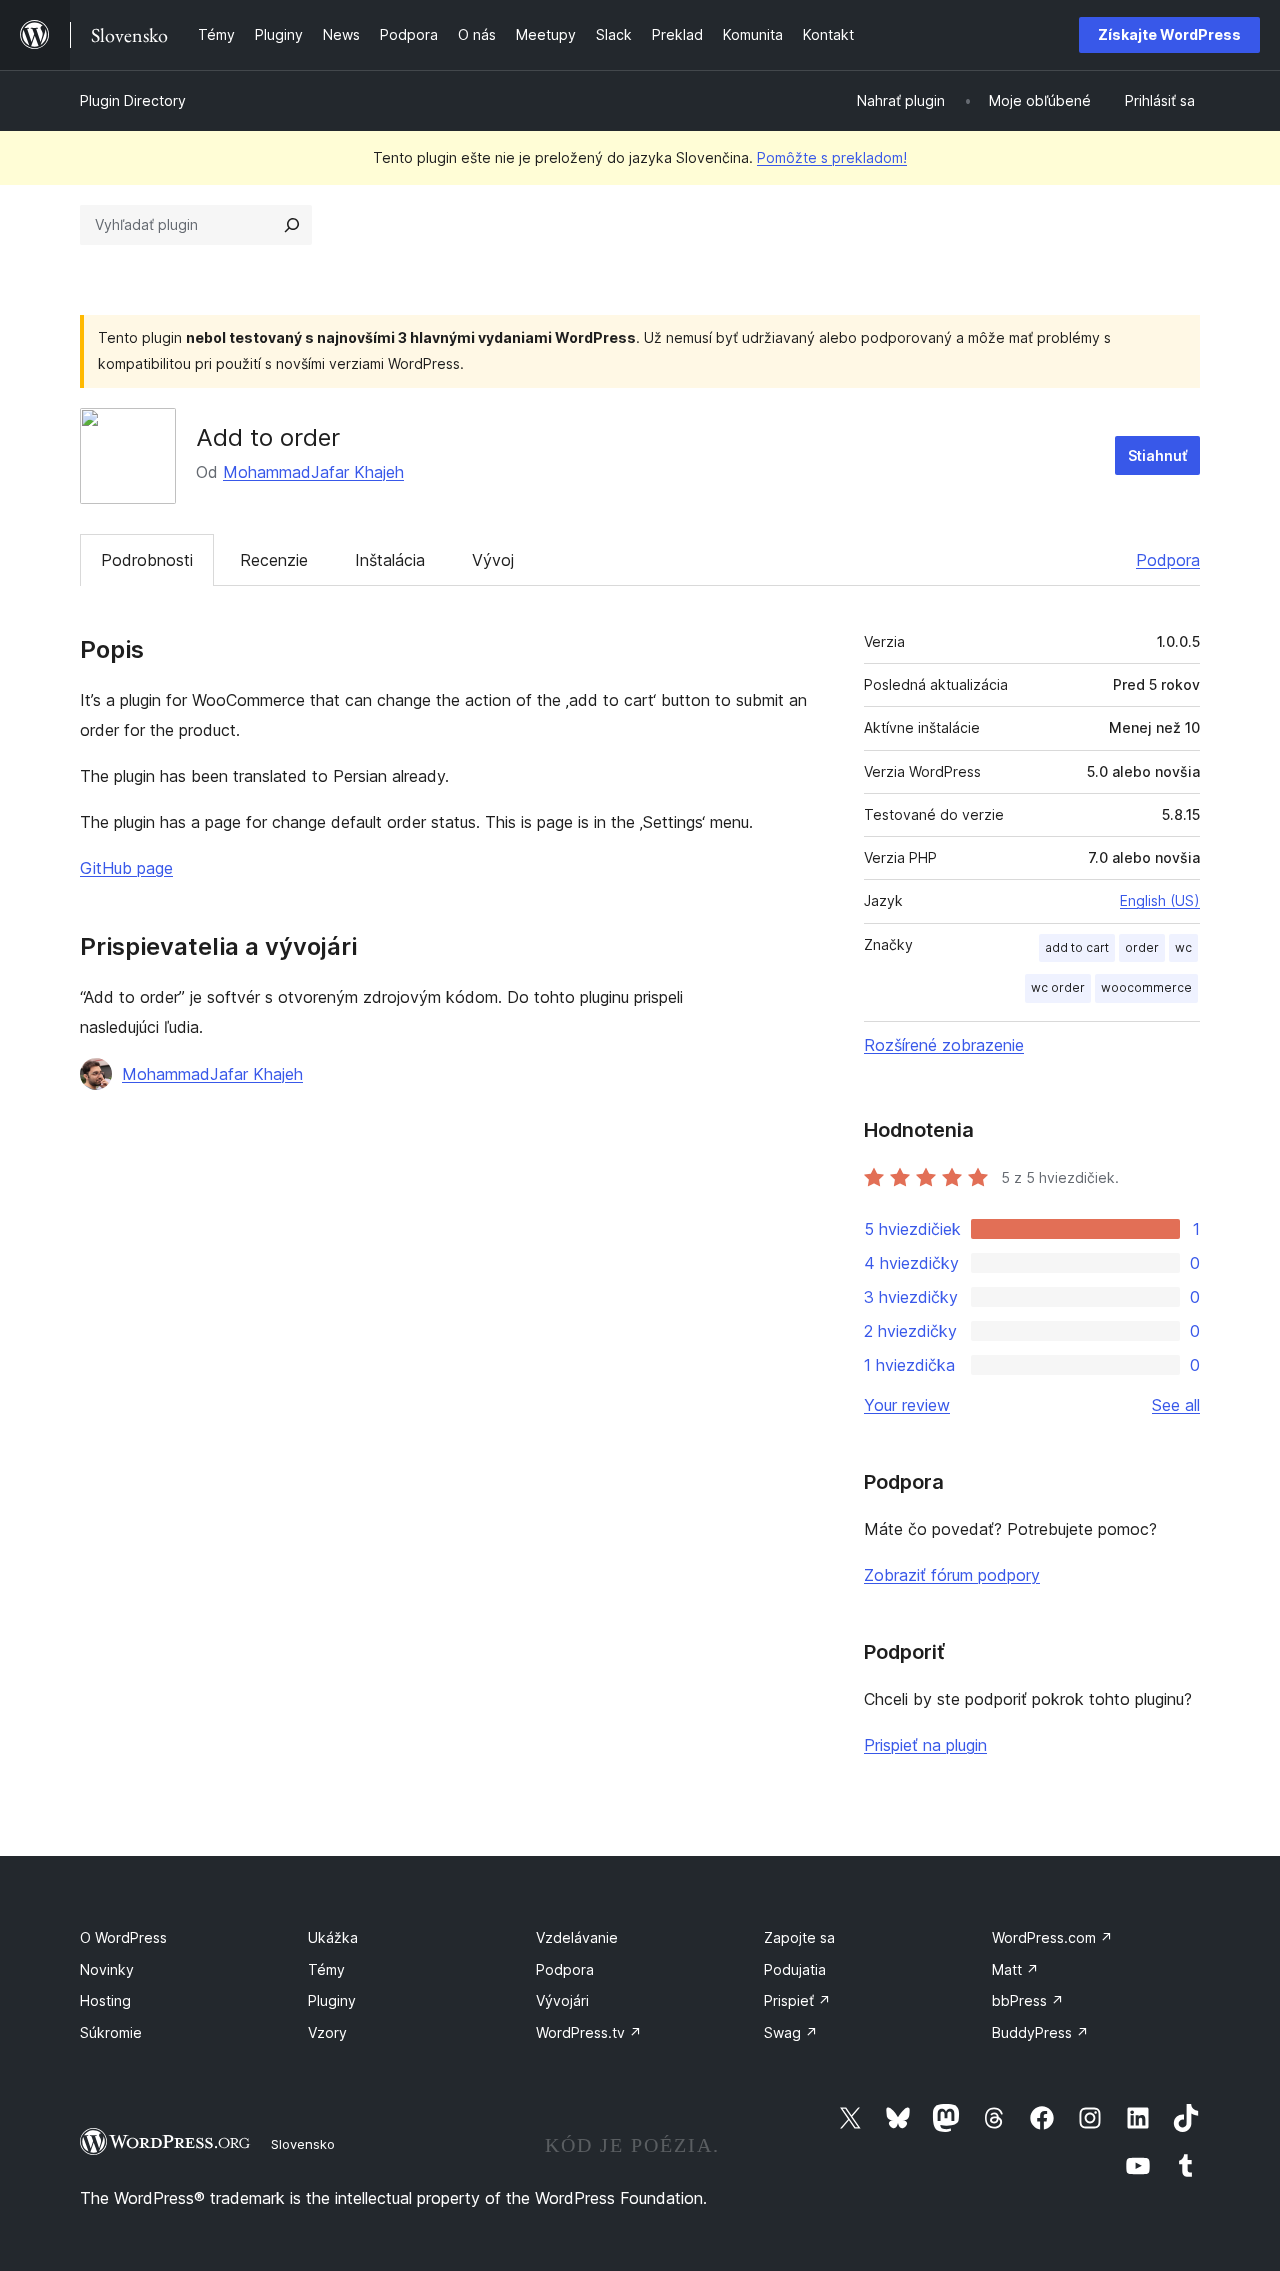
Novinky (107, 1969)
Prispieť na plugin (925, 1745)
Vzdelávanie (577, 1937)
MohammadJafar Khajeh (313, 472)
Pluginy (332, 2000)
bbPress (1028, 2000)
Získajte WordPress (1169, 34)
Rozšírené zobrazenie (944, 1045)
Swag (791, 2032)
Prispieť (797, 2000)
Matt (1015, 1969)
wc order (1058, 987)
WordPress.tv (589, 2032)
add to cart (1077, 947)
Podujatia (795, 1969)
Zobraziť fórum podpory (952, 1575)
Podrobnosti (147, 560)
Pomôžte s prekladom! (832, 157)
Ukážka (333, 1937)
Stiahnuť (1157, 455)
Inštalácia (390, 560)
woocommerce (1146, 987)
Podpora (1168, 560)
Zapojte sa (799, 1937)
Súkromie (111, 2032)
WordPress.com (1052, 1937)
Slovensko (303, 2144)
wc (1183, 947)
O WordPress (123, 1937)
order (1142, 947)
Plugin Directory (133, 100)
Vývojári (562, 2000)
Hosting (105, 2000)
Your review (907, 1405)
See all (1176, 1405)
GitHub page (126, 868)
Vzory (327, 2032)
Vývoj (493, 560)
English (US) (1160, 900)
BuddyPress (1040, 2032)
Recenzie (274, 560)
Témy (326, 1969)
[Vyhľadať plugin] (292, 225)
